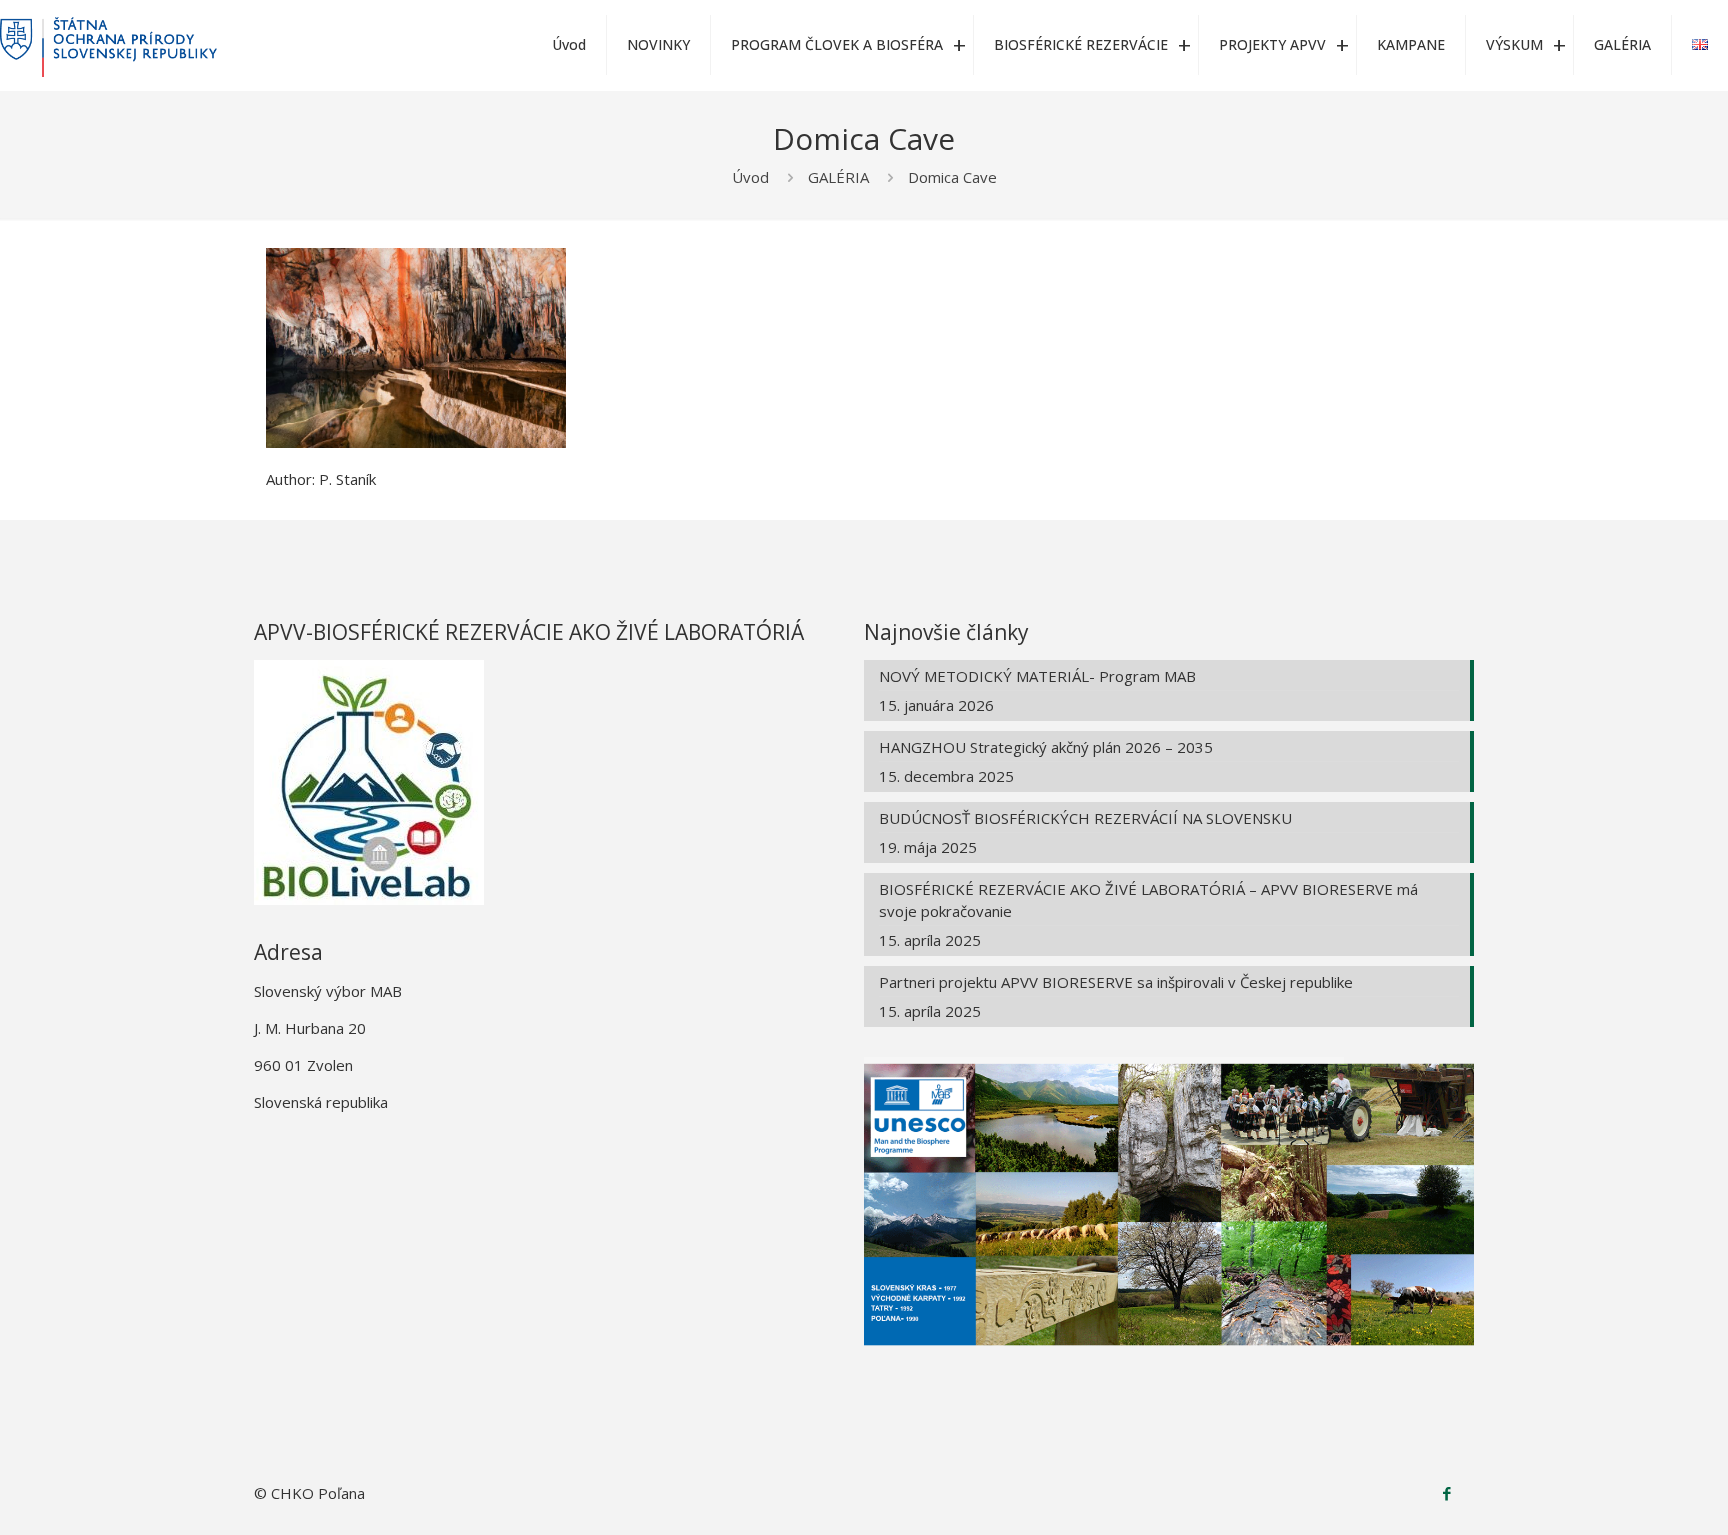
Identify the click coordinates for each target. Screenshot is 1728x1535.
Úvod (750, 177)
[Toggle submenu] (959, 45)
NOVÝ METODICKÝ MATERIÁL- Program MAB (1037, 676)
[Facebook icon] (1446, 1493)
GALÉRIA (838, 177)
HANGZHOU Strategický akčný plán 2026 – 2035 (1046, 747)
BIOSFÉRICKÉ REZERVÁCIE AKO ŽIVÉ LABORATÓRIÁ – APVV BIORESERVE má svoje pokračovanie (1148, 900)
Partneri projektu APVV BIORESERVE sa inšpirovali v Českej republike (1116, 982)
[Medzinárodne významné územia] (108, 45)
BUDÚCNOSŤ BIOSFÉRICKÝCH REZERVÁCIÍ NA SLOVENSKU (1085, 818)
